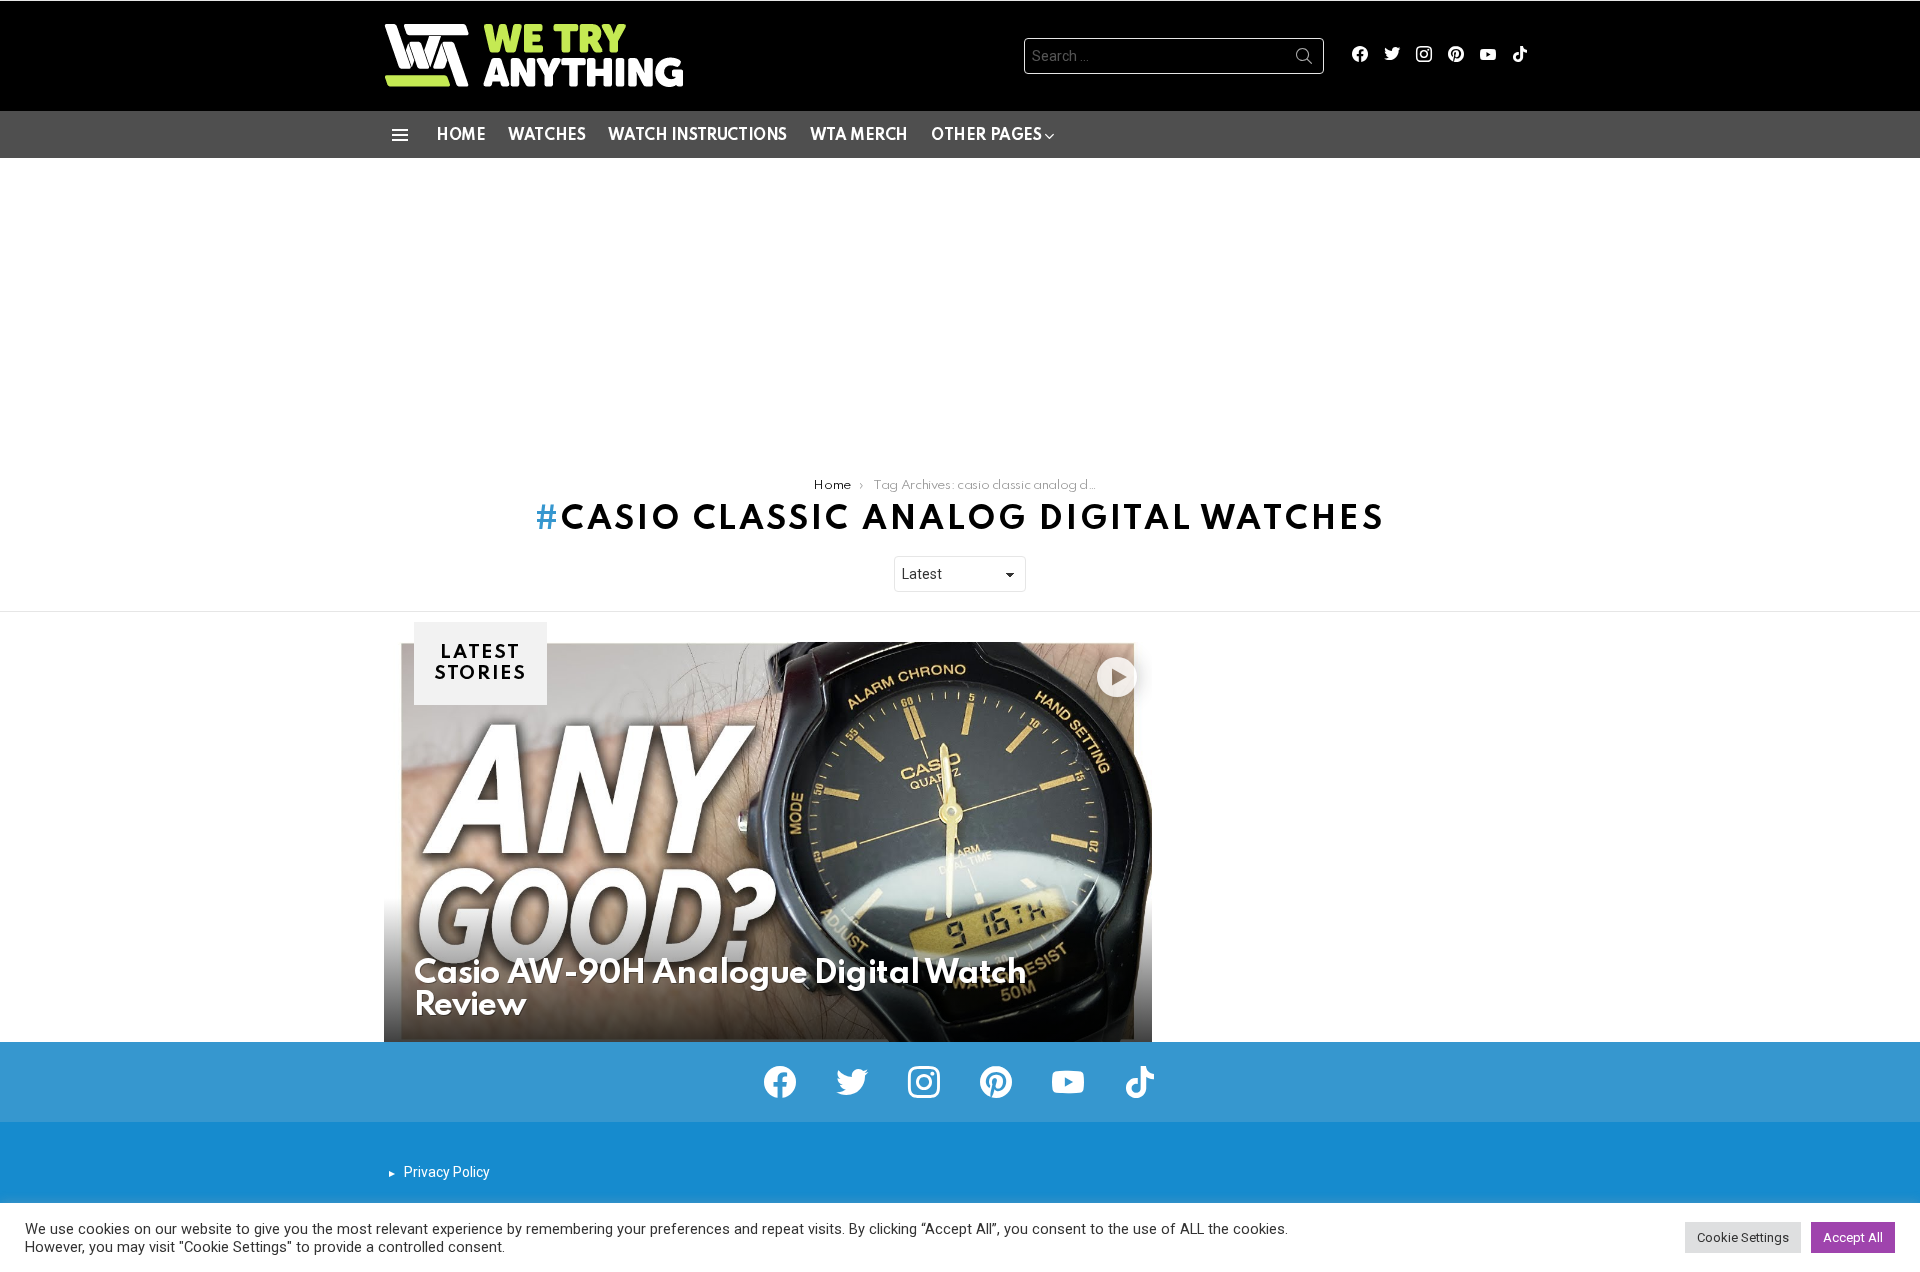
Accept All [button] (1853, 1237)
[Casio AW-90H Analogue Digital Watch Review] (768, 842)
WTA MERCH (859, 136)
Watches (546, 136)
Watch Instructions (697, 136)
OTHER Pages (986, 136)
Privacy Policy (447, 1172)
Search (1304, 60)
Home (460, 136)
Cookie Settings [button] (1743, 1237)
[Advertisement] (960, 308)
